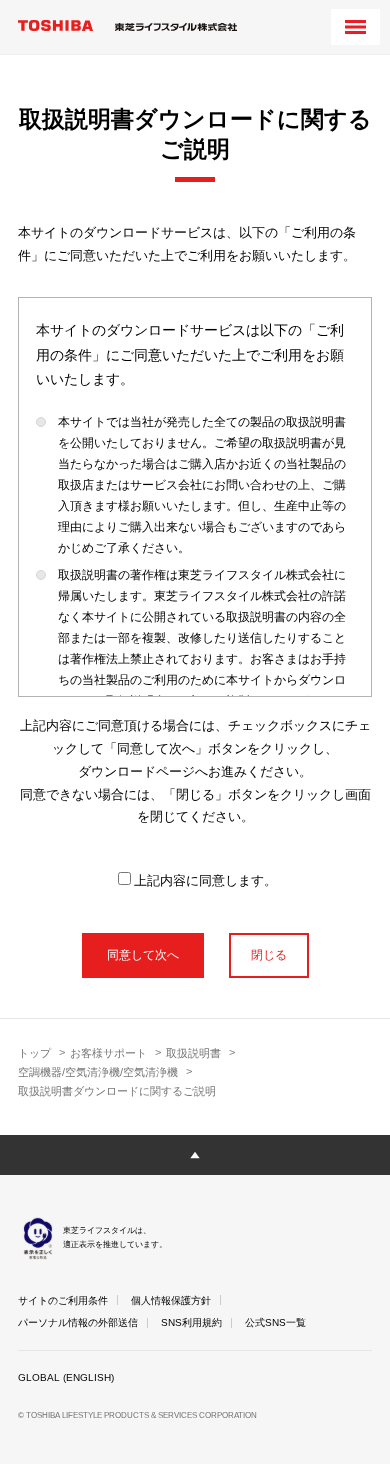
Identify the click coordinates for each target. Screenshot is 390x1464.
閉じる (269, 955)
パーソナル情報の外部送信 (78, 1322)
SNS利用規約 (191, 1322)
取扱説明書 (193, 1053)
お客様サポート (108, 1053)
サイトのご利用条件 (63, 1300)
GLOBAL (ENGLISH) (66, 1377)
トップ (34, 1053)
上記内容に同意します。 (205, 880)
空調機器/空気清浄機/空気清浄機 (98, 1072)
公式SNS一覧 (275, 1322)
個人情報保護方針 (171, 1300)
